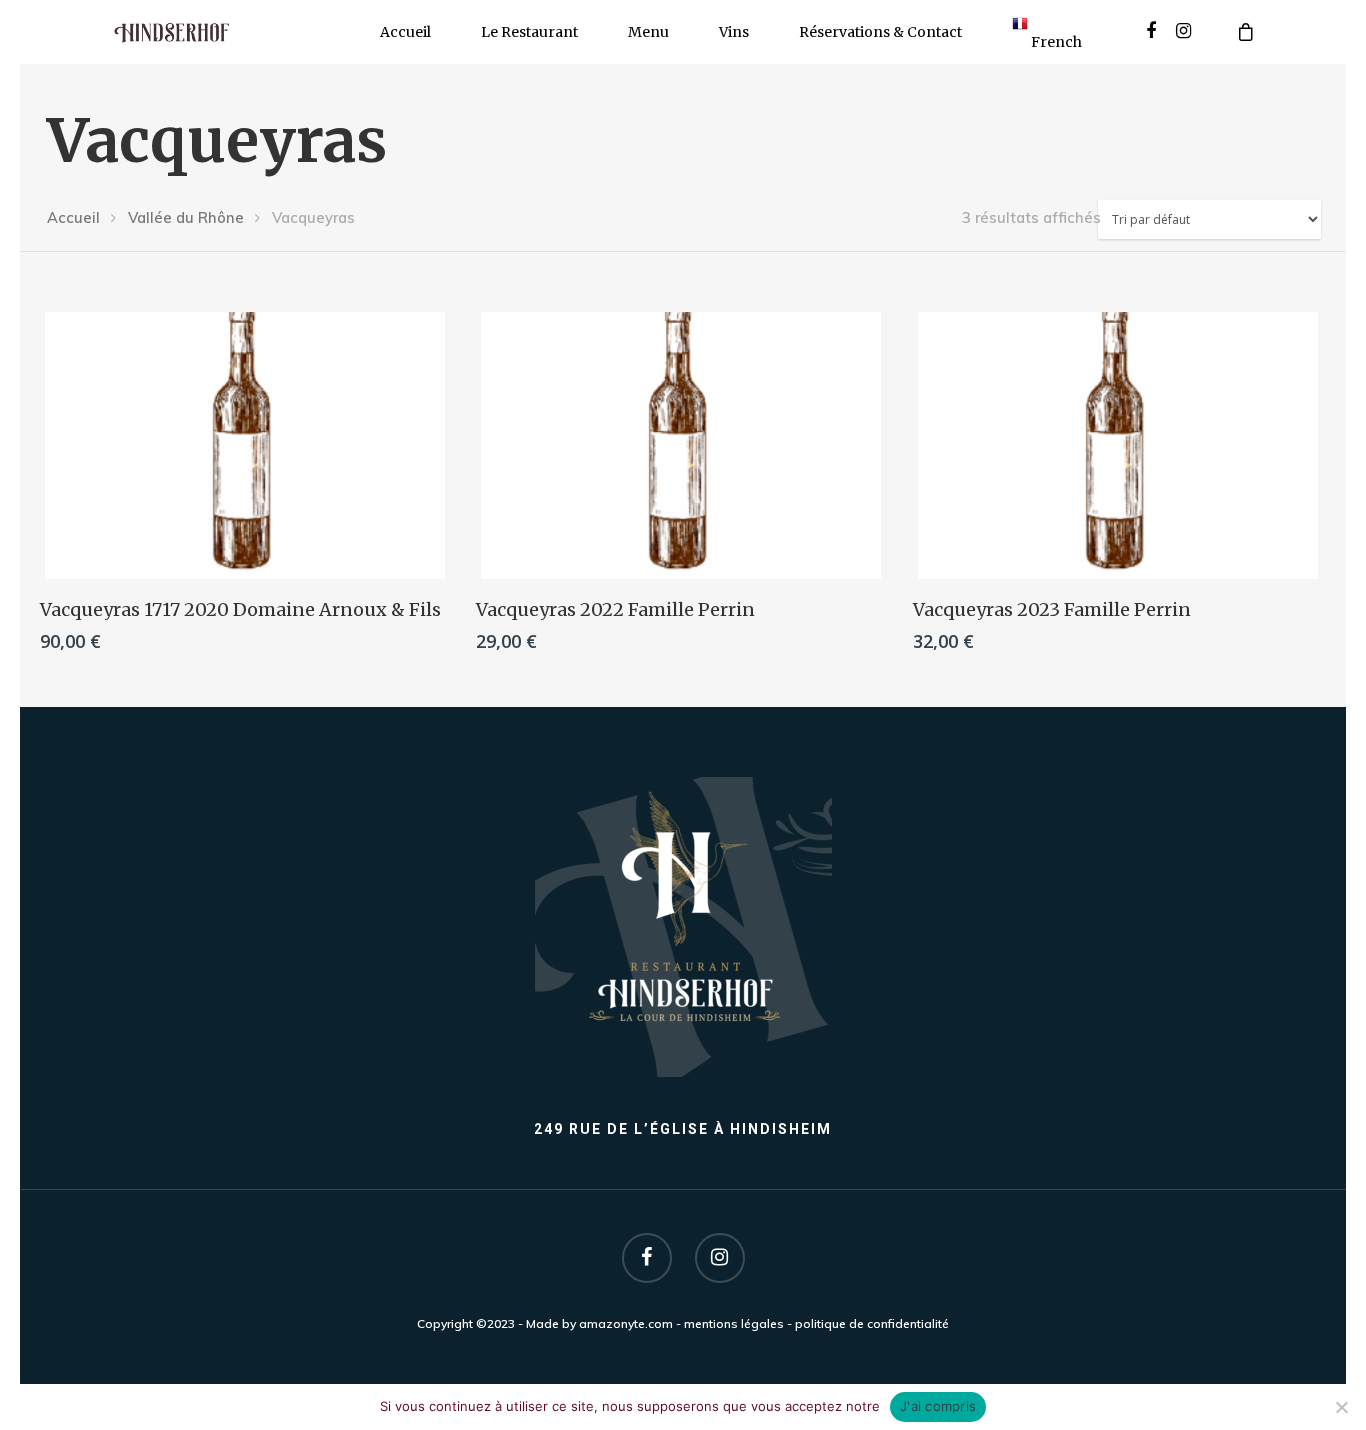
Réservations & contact (880, 32)
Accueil (405, 32)
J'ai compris (938, 1406)
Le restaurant (529, 32)
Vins (734, 32)
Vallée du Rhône (186, 217)
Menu (648, 32)
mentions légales (734, 1323)
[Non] (1341, 1407)
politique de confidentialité (872, 1323)
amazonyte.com (626, 1323)
